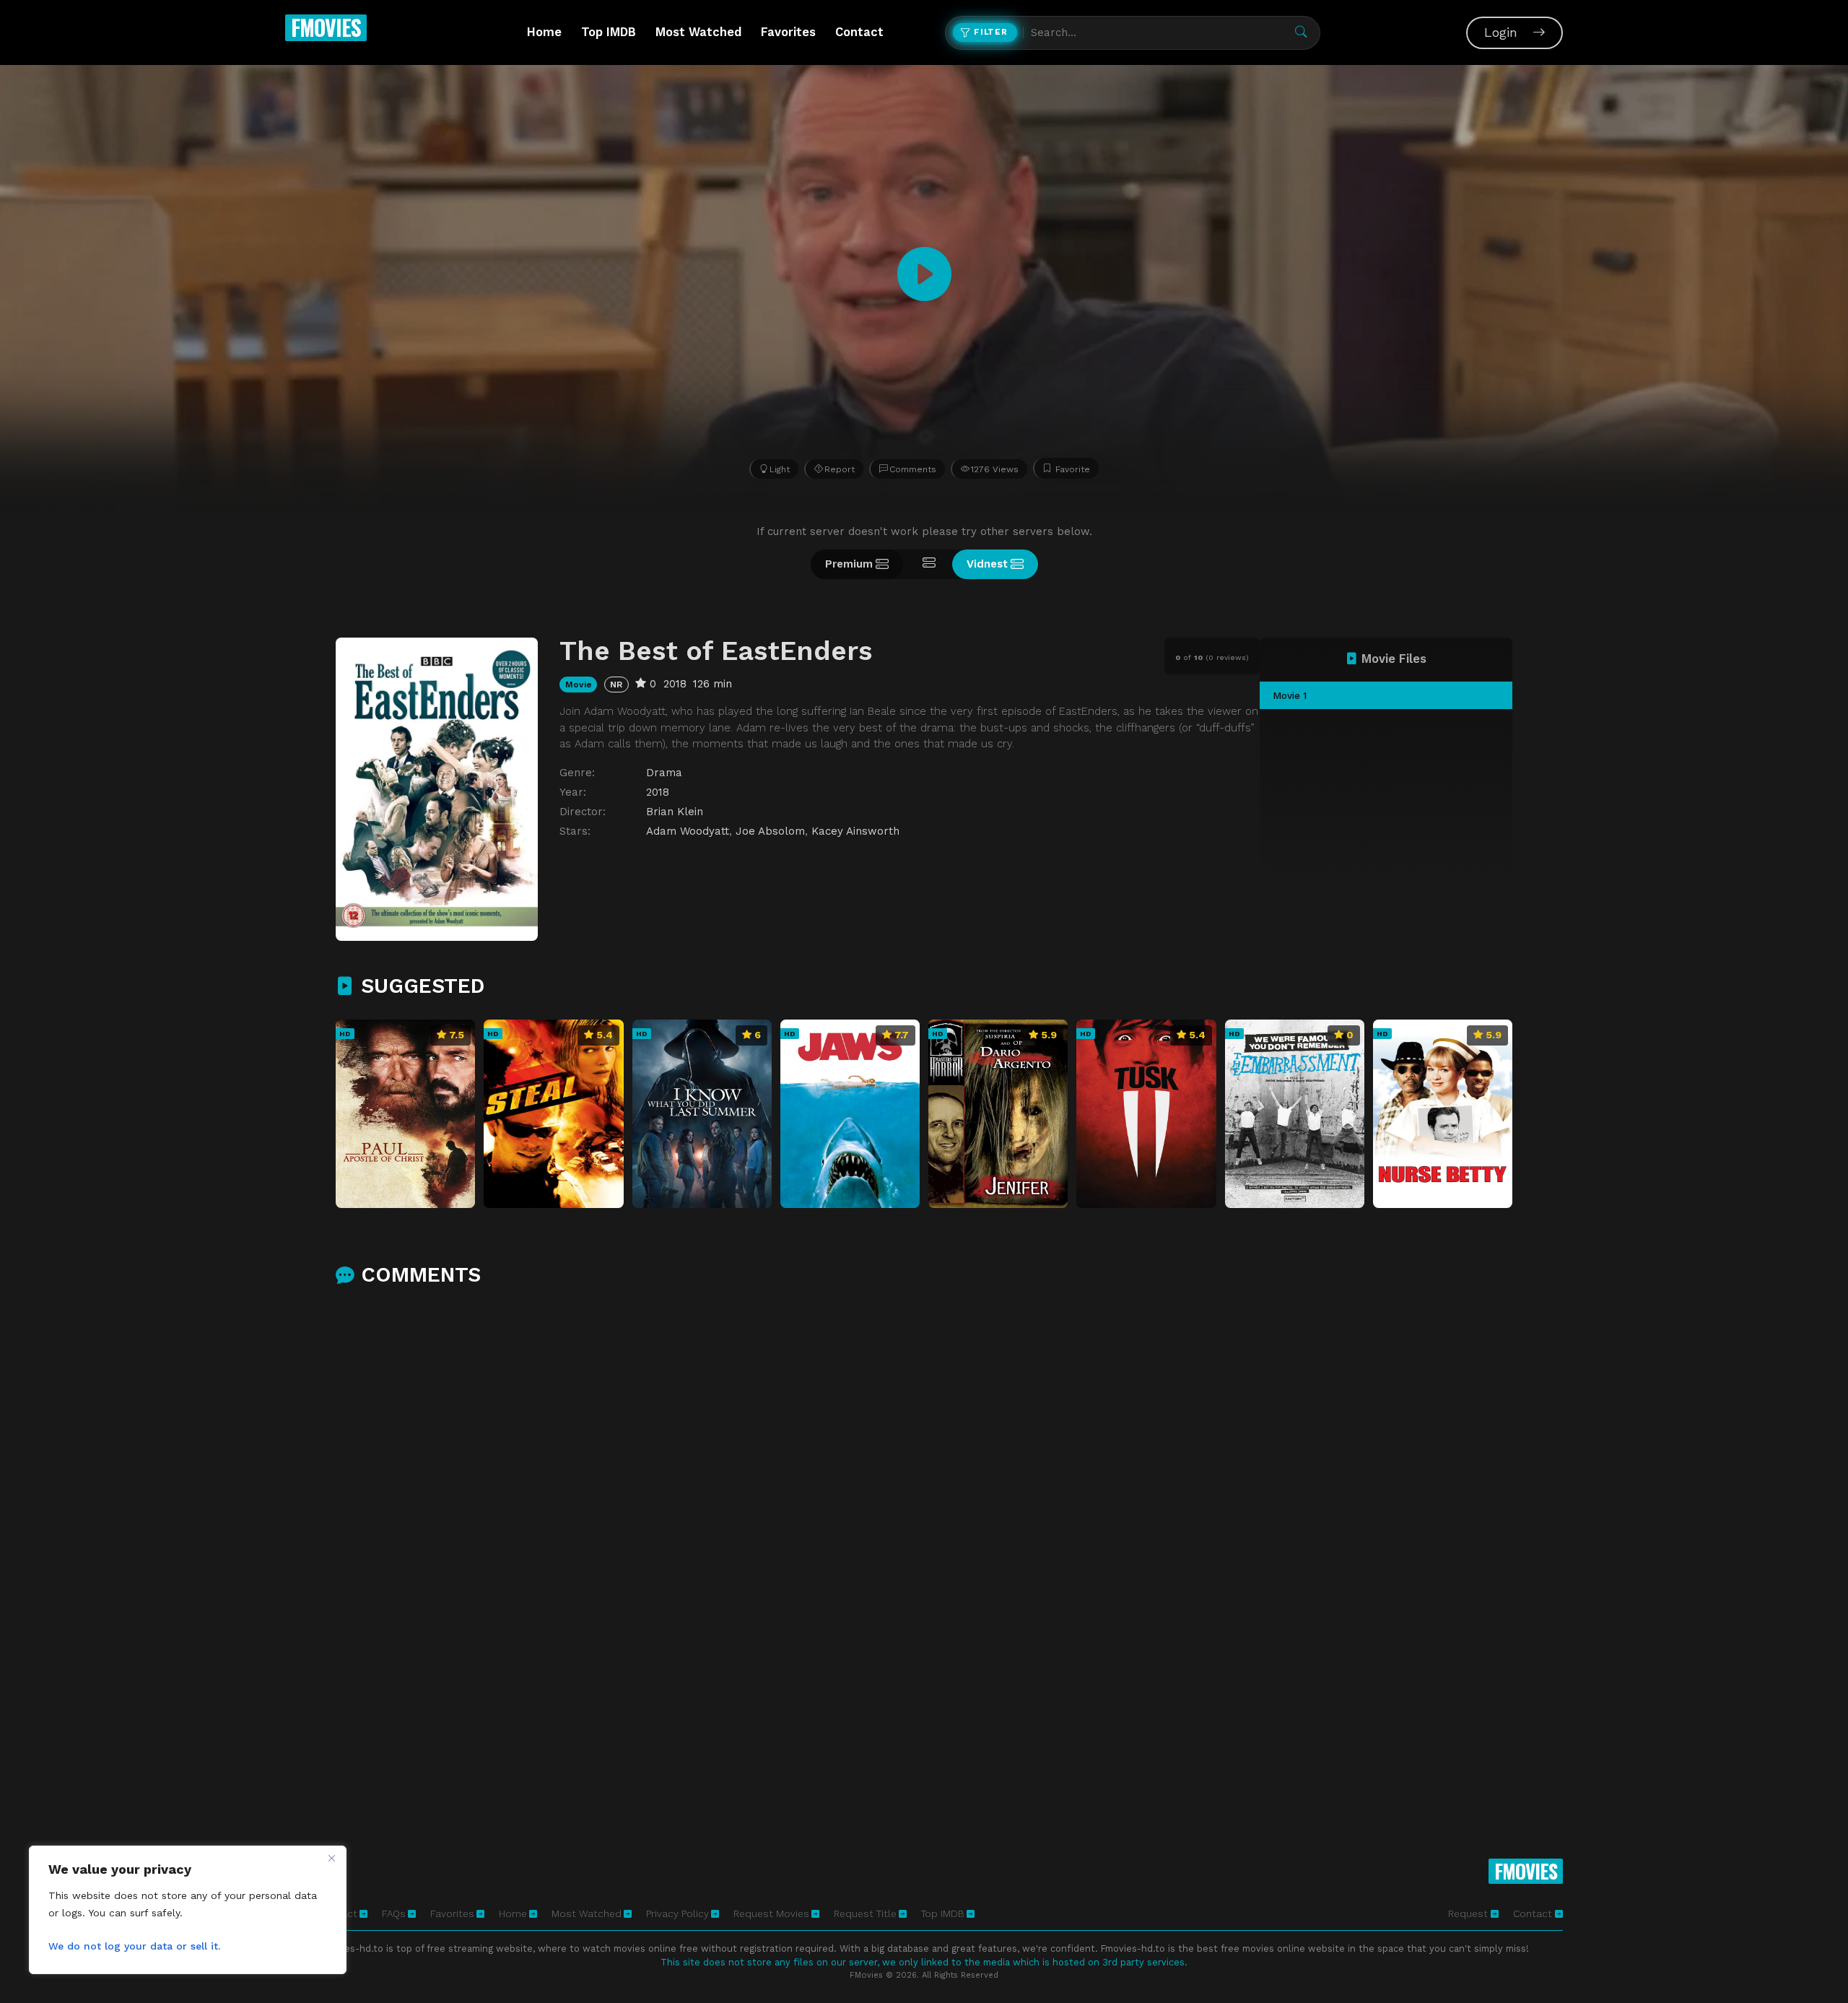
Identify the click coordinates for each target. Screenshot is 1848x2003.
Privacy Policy (677, 1913)
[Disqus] (924, 1489)
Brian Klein (675, 812)
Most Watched (698, 32)
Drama (664, 773)
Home (544, 32)
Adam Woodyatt (688, 831)
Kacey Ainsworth (855, 831)
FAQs (394, 1913)
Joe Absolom (770, 831)
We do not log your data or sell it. (134, 1946)
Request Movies (771, 1913)
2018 (658, 792)
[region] (188, 1910)
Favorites (788, 32)
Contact (859, 32)
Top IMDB (609, 32)
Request (1469, 1913)
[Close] (331, 1858)
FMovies (326, 27)
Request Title (865, 1913)
